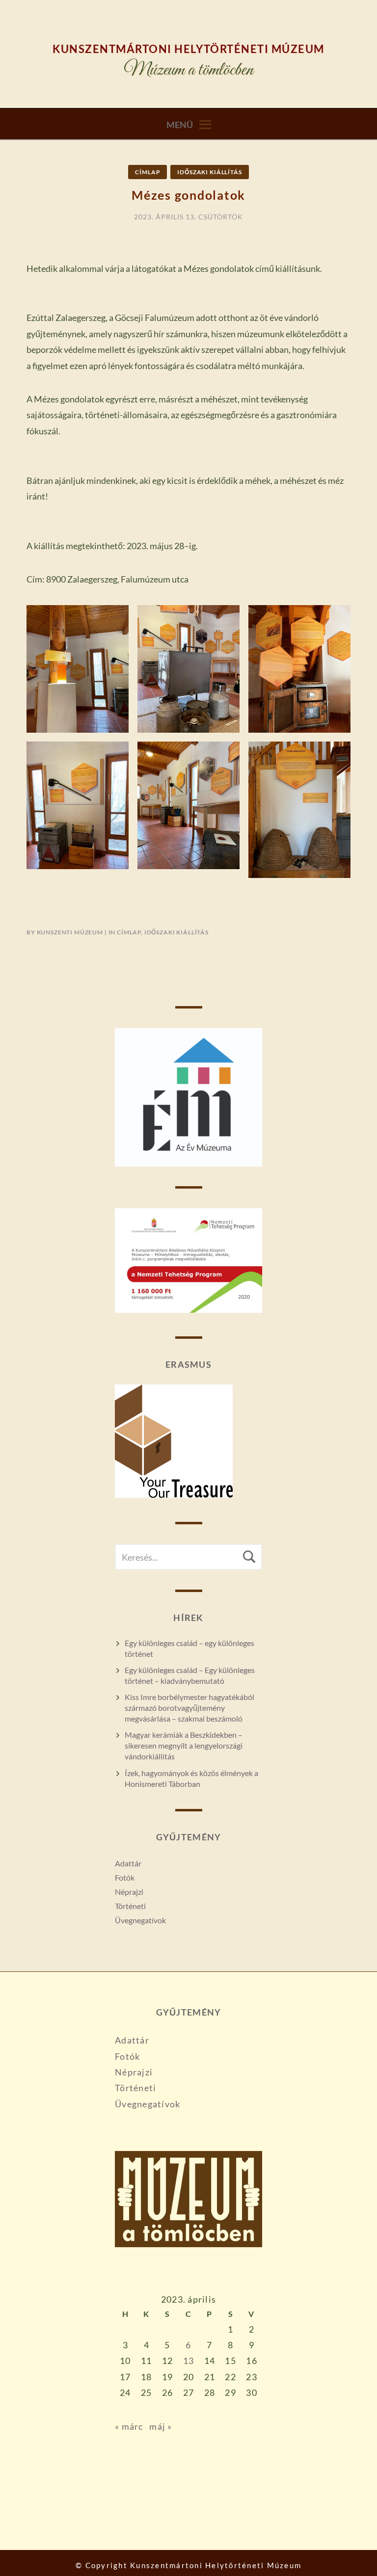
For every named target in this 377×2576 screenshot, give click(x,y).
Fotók (125, 1877)
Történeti (130, 1906)
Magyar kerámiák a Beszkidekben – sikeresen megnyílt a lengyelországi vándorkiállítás (184, 1745)
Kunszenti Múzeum (70, 932)
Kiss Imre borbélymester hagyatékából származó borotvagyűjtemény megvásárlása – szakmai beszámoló (189, 1708)
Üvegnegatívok (140, 1920)
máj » (161, 2426)
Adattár (128, 1863)
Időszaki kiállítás (209, 172)
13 (189, 2361)
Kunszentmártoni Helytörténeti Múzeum (188, 49)
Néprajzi (129, 1892)
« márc (129, 2426)
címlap (148, 172)
